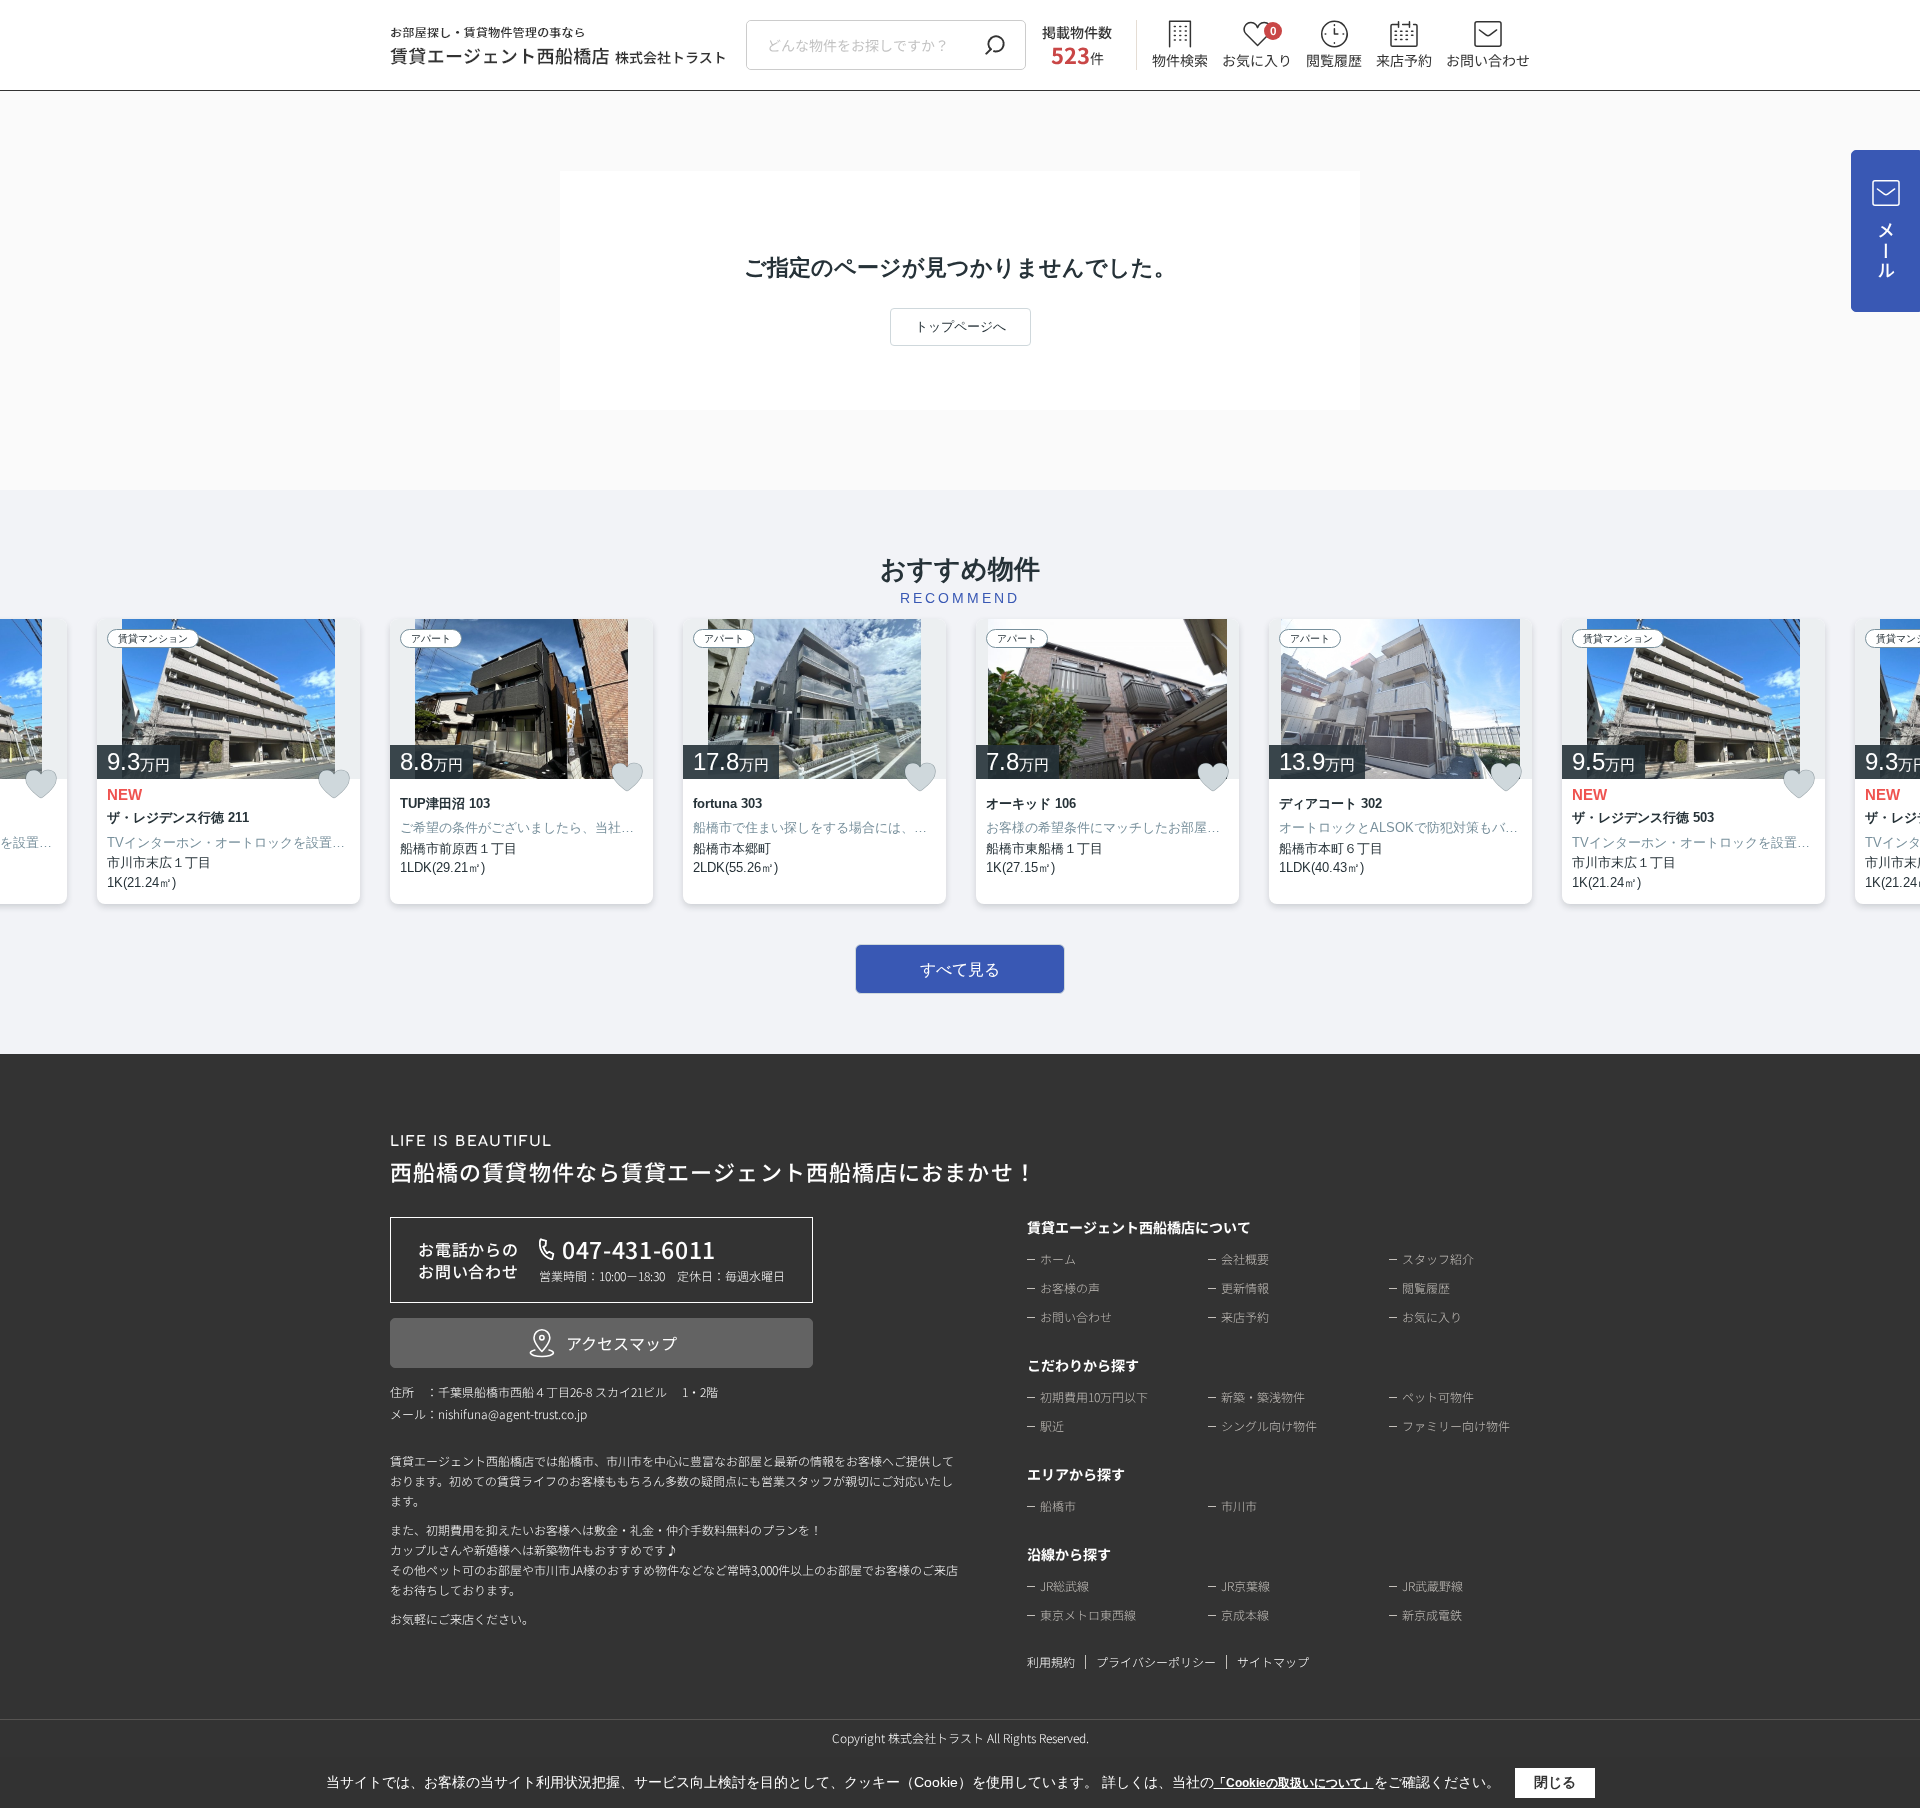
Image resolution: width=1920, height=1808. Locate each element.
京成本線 (1245, 1614)
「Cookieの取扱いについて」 (1294, 1783)
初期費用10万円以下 (1094, 1396)
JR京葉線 (1245, 1585)
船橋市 (1058, 1505)
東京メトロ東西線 (1088, 1614)
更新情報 (1245, 1287)
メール (1886, 250)
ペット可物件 (1438, 1396)
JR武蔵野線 (1432, 1585)
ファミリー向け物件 (1456, 1425)
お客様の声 (1070, 1287)
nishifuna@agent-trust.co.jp (512, 1413)
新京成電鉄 (1432, 1614)
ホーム (1058, 1258)
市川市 (1239, 1505)
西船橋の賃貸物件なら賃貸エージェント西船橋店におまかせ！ (713, 1160)
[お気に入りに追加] (41, 784)
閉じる (1555, 1782)
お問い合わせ (1488, 60)
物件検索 (1180, 60)
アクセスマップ (621, 1343)
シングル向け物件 (1269, 1425)
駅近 (1052, 1425)
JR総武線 (1064, 1585)
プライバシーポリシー (1156, 1661)
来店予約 (1404, 60)
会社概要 (1245, 1258)
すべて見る (960, 969)
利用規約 (1051, 1661)
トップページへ (960, 326)
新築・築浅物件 (1263, 1396)
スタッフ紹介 (1438, 1258)
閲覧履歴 (1334, 60)
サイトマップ (1273, 1661)
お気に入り (1257, 45)
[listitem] (521, 762)
